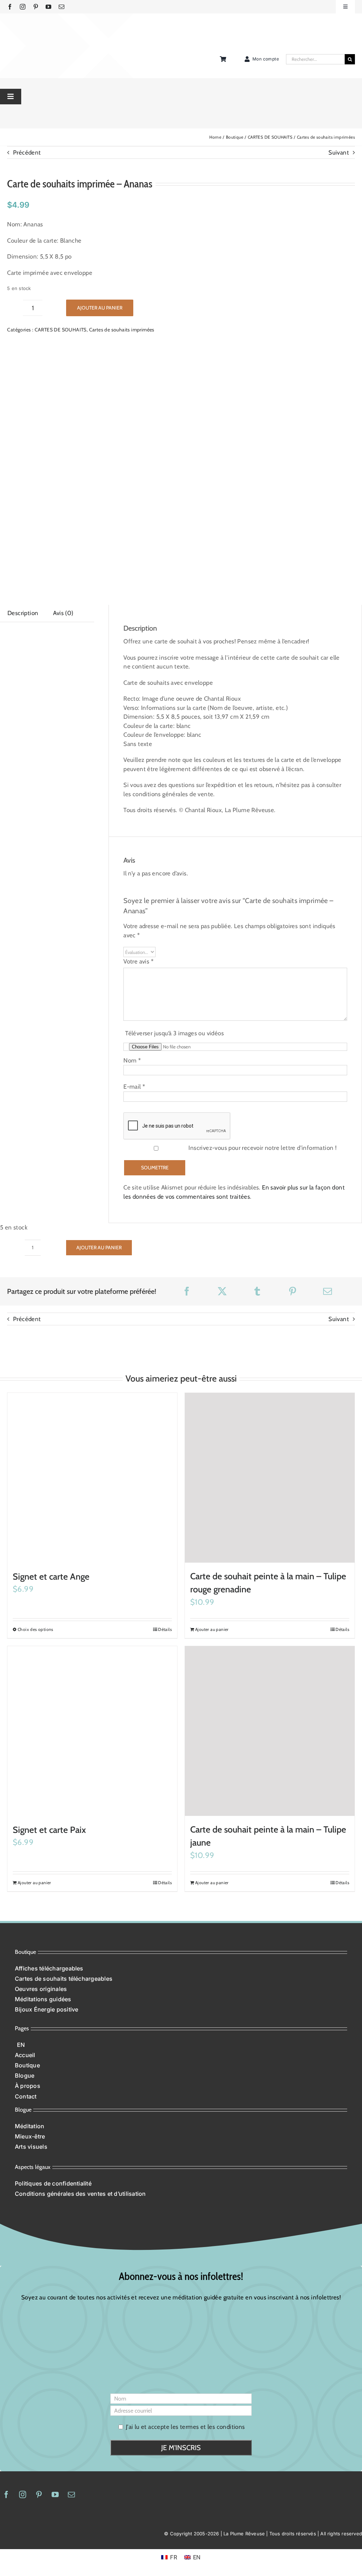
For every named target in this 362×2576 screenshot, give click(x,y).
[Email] (328, 905)
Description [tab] (23, 613)
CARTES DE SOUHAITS (61, 330)
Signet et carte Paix (49, 1443)
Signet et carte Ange (51, 1190)
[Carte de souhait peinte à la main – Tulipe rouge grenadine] (270, 1091)
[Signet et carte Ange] (92, 1091)
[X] (222, 905)
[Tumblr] (257, 905)
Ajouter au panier (100, 308)
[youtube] (48, 7)
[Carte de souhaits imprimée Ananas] (131, 460)
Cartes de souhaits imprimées (122, 330)
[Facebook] (187, 905)
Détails (165, 1243)
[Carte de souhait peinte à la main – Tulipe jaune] (270, 1344)
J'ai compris (322, 2562)
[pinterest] (36, 7)
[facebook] (10, 7)
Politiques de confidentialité (100, 2566)
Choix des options (36, 1243)
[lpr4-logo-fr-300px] (34, 29)
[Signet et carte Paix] (92, 1345)
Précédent (27, 152)
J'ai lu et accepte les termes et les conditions (185, 2040)
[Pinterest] (293, 905)
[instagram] (23, 7)
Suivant (339, 152)
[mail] (62, 7)
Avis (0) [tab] (64, 613)
